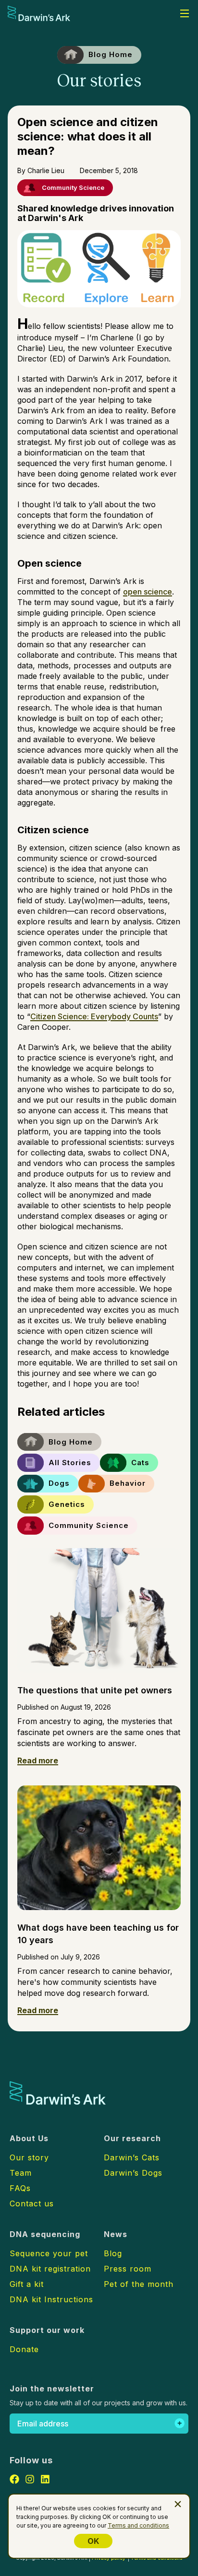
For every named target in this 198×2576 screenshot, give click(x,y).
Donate (24, 2349)
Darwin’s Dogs (133, 2173)
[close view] (178, 2504)
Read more (38, 1760)
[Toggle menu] (185, 13)
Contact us (32, 2203)
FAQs (20, 2188)
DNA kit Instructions (51, 2299)
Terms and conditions (138, 2525)
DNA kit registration (50, 2269)
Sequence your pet (49, 2253)
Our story (29, 2157)
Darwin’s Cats (132, 2157)
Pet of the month (139, 2284)
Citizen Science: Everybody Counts (94, 1016)
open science (148, 592)
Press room (128, 2269)
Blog (113, 2253)
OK (93, 2541)
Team (21, 2173)
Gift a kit (27, 2284)
